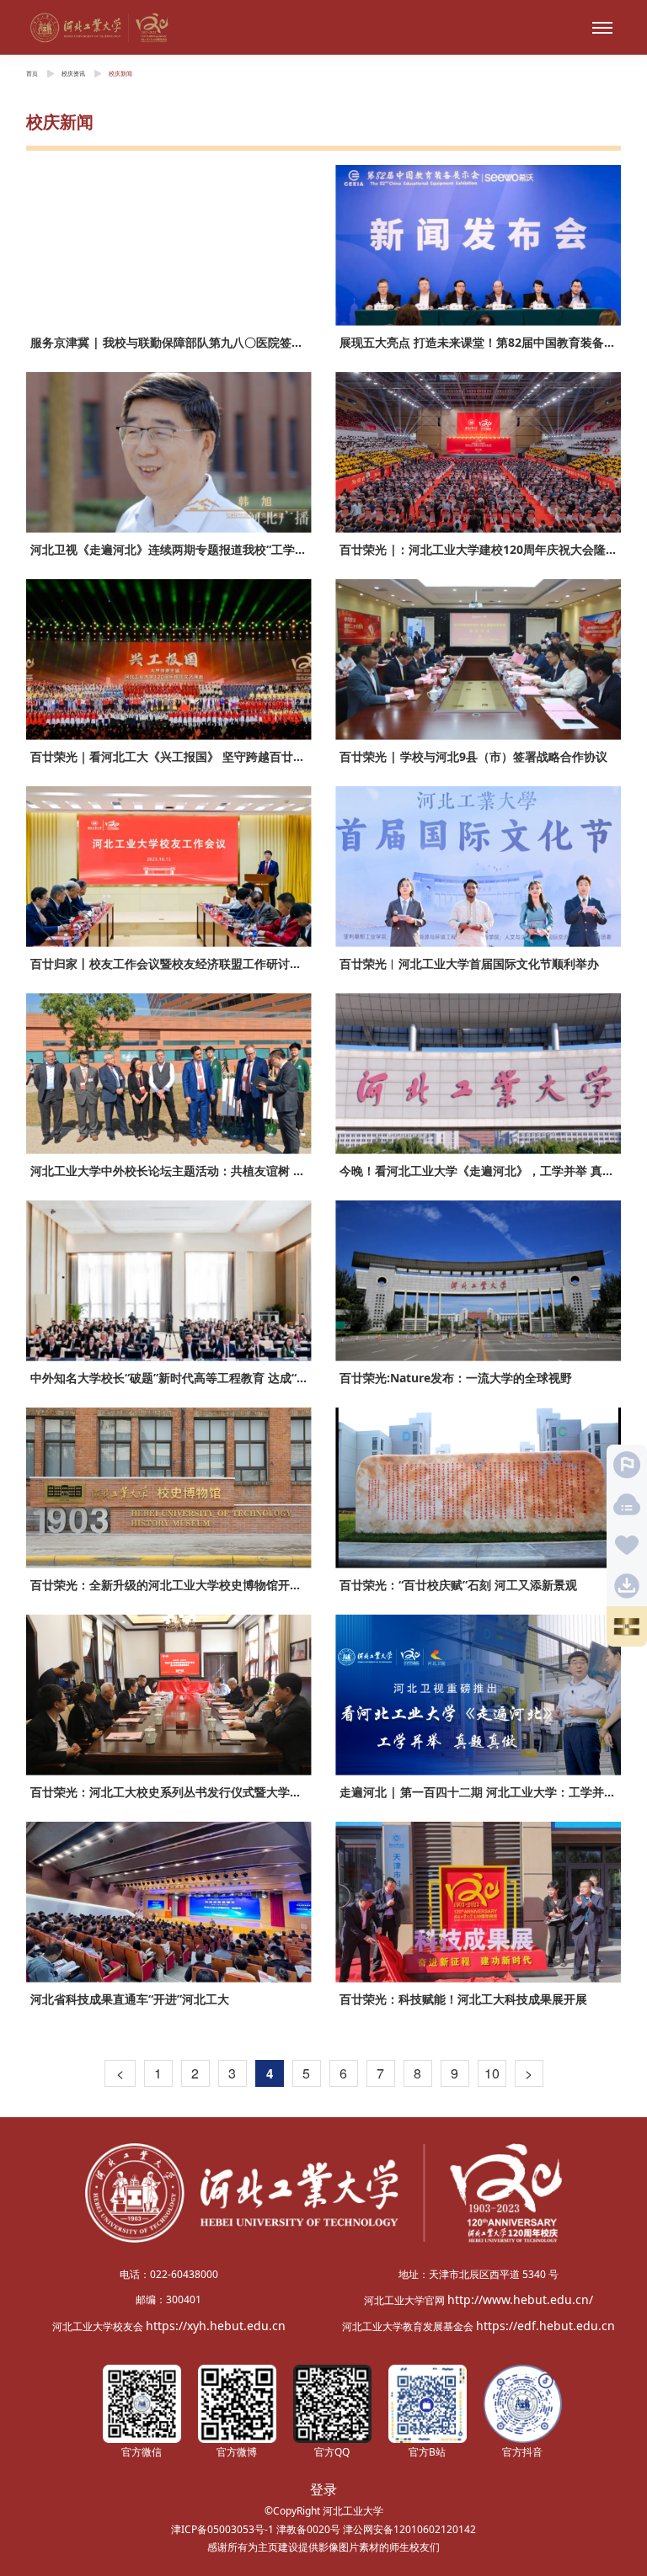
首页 (32, 73)
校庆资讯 (73, 73)
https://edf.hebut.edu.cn (545, 2326)
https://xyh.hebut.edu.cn (216, 2326)
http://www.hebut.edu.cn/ (520, 2299)
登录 (323, 2489)
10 (492, 2073)
